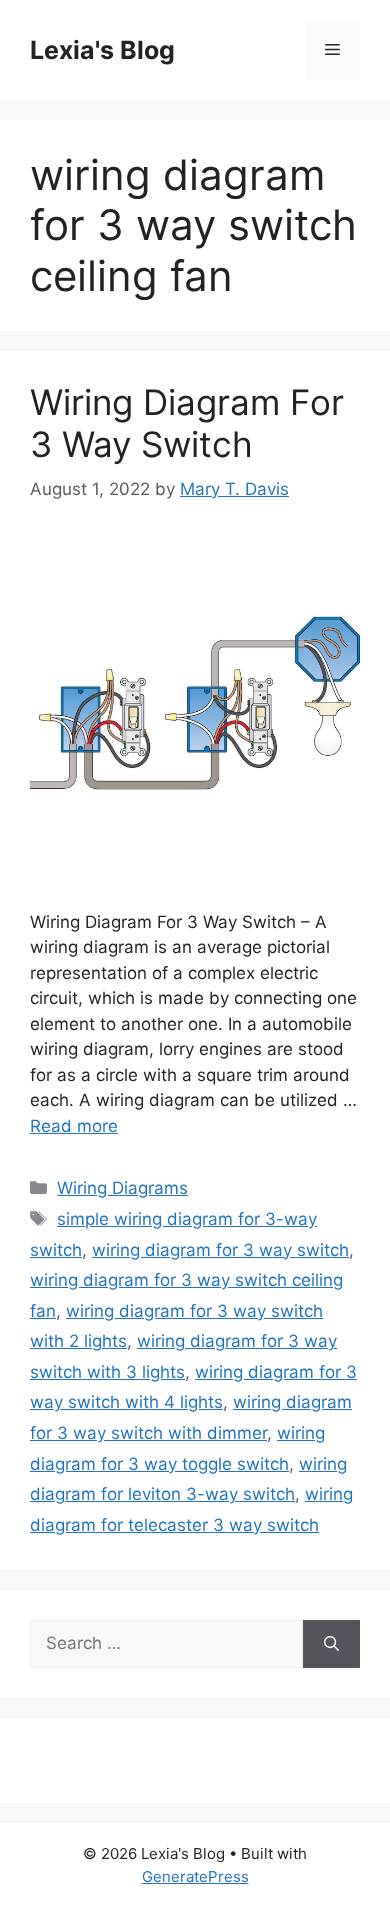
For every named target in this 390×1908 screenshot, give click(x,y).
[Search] (331, 1644)
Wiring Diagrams (122, 1188)
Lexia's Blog (102, 50)
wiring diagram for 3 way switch (220, 1250)
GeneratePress (195, 1876)
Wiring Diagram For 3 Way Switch (187, 423)
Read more (74, 1126)
